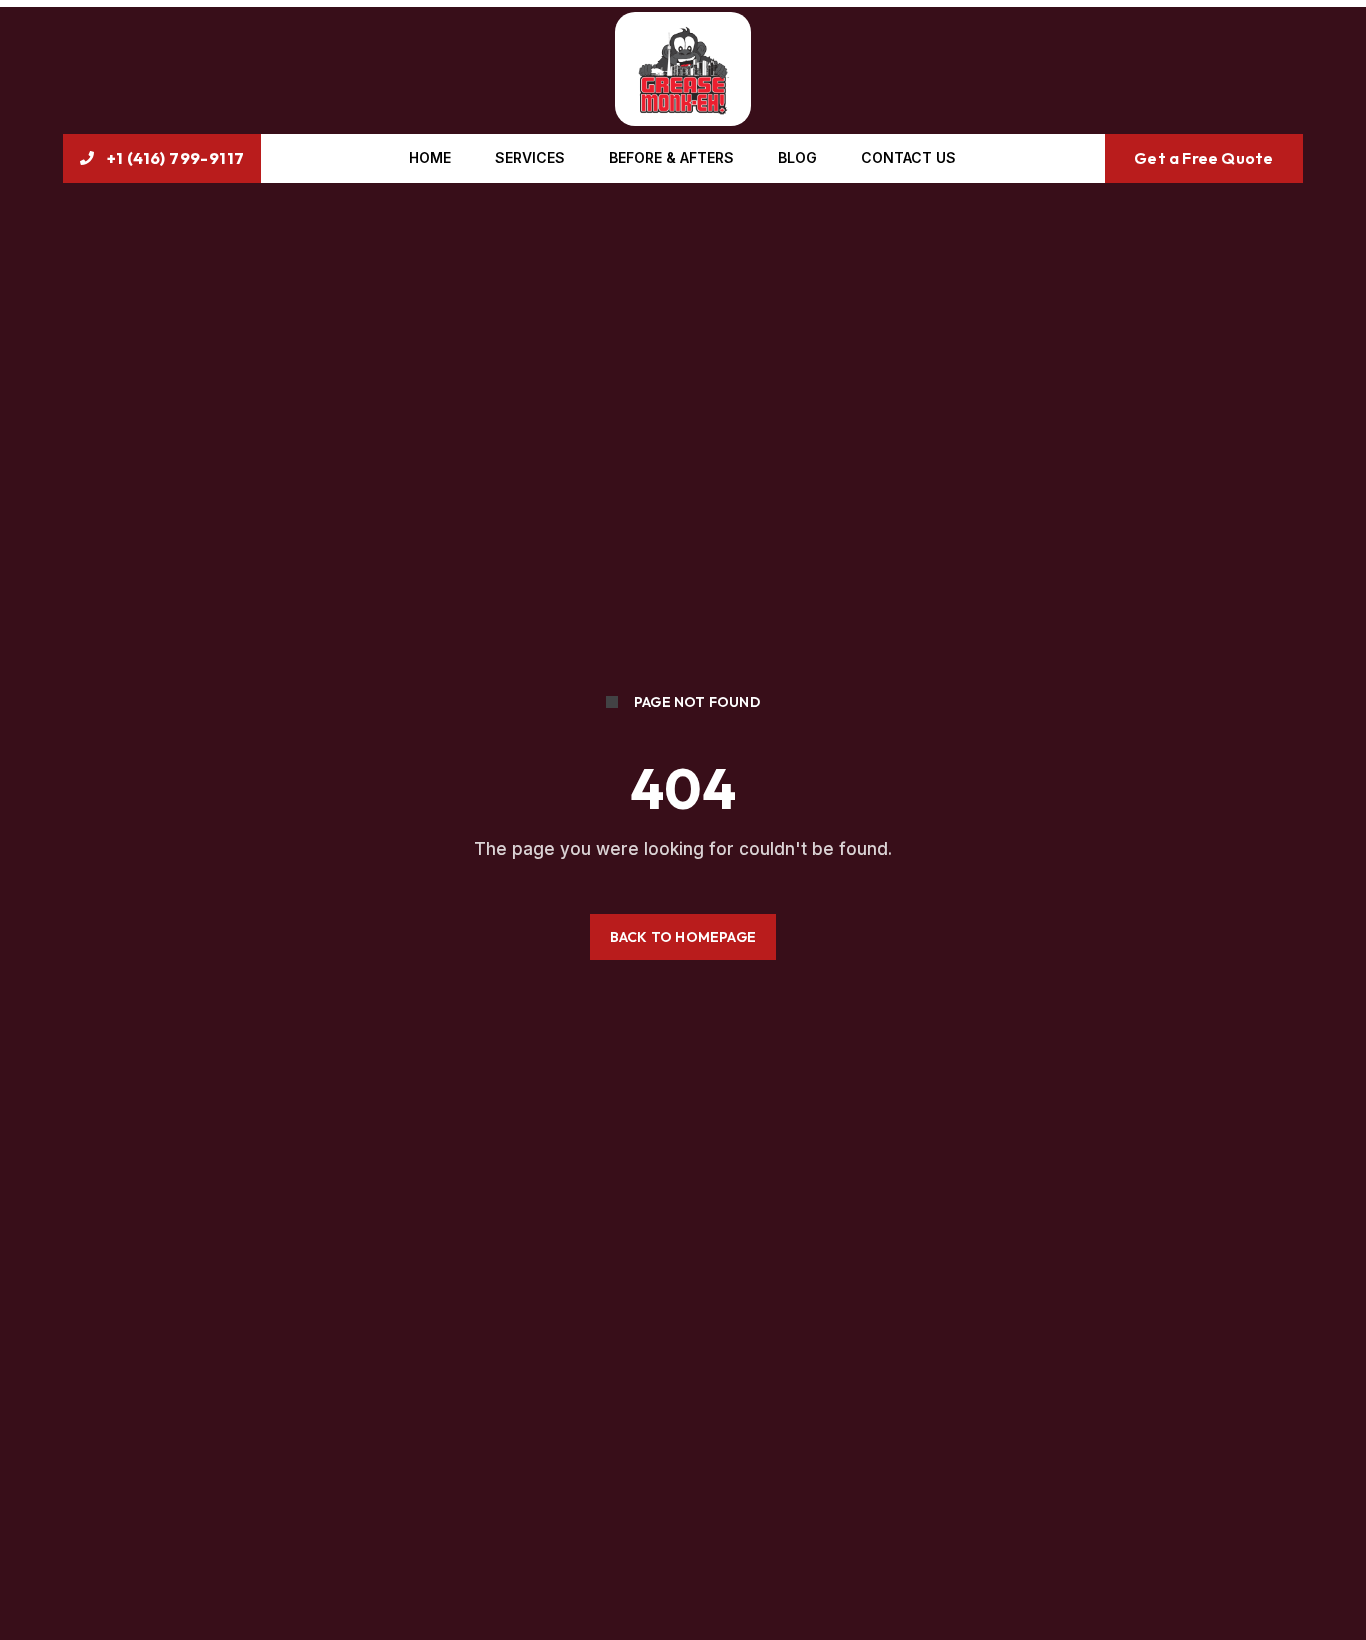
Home (430, 157)
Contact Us (908, 157)
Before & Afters (671, 157)
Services (530, 157)
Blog (797, 157)
